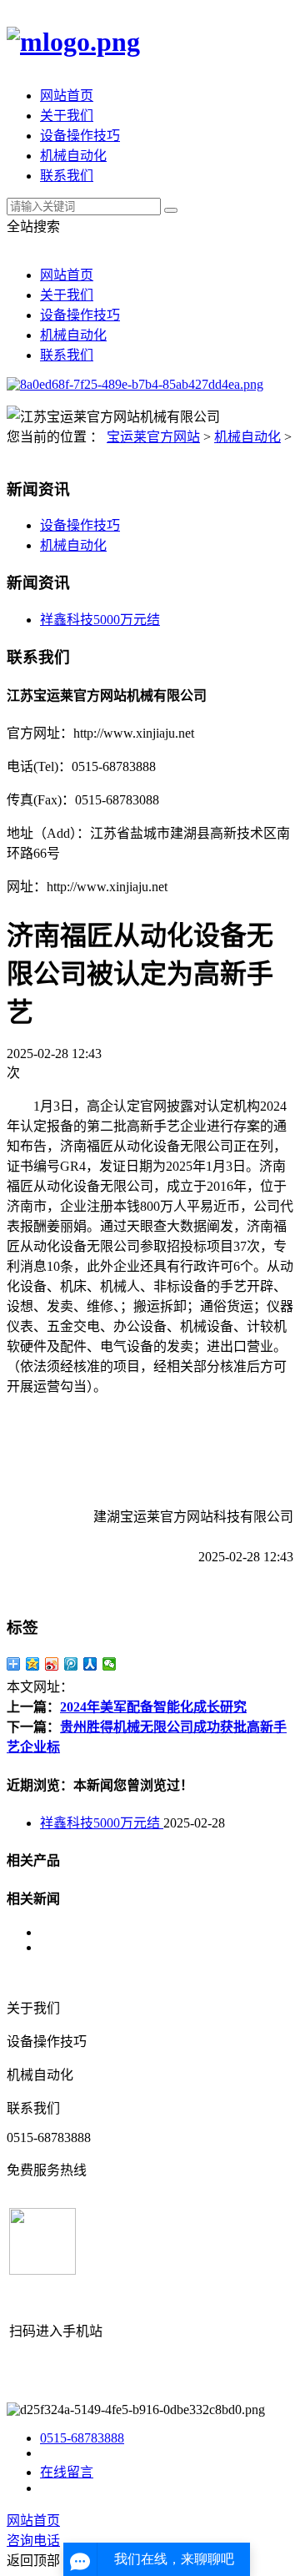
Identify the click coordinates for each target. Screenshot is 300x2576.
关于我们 (67, 116)
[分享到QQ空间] (33, 1664)
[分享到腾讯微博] (71, 1664)
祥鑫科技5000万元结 (100, 620)
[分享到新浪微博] (52, 1664)
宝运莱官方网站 (153, 437)
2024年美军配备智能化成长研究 (153, 1707)
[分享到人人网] (90, 1664)
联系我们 (67, 176)
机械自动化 (73, 156)
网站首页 (67, 96)
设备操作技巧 (80, 136)
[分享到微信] (110, 1664)
